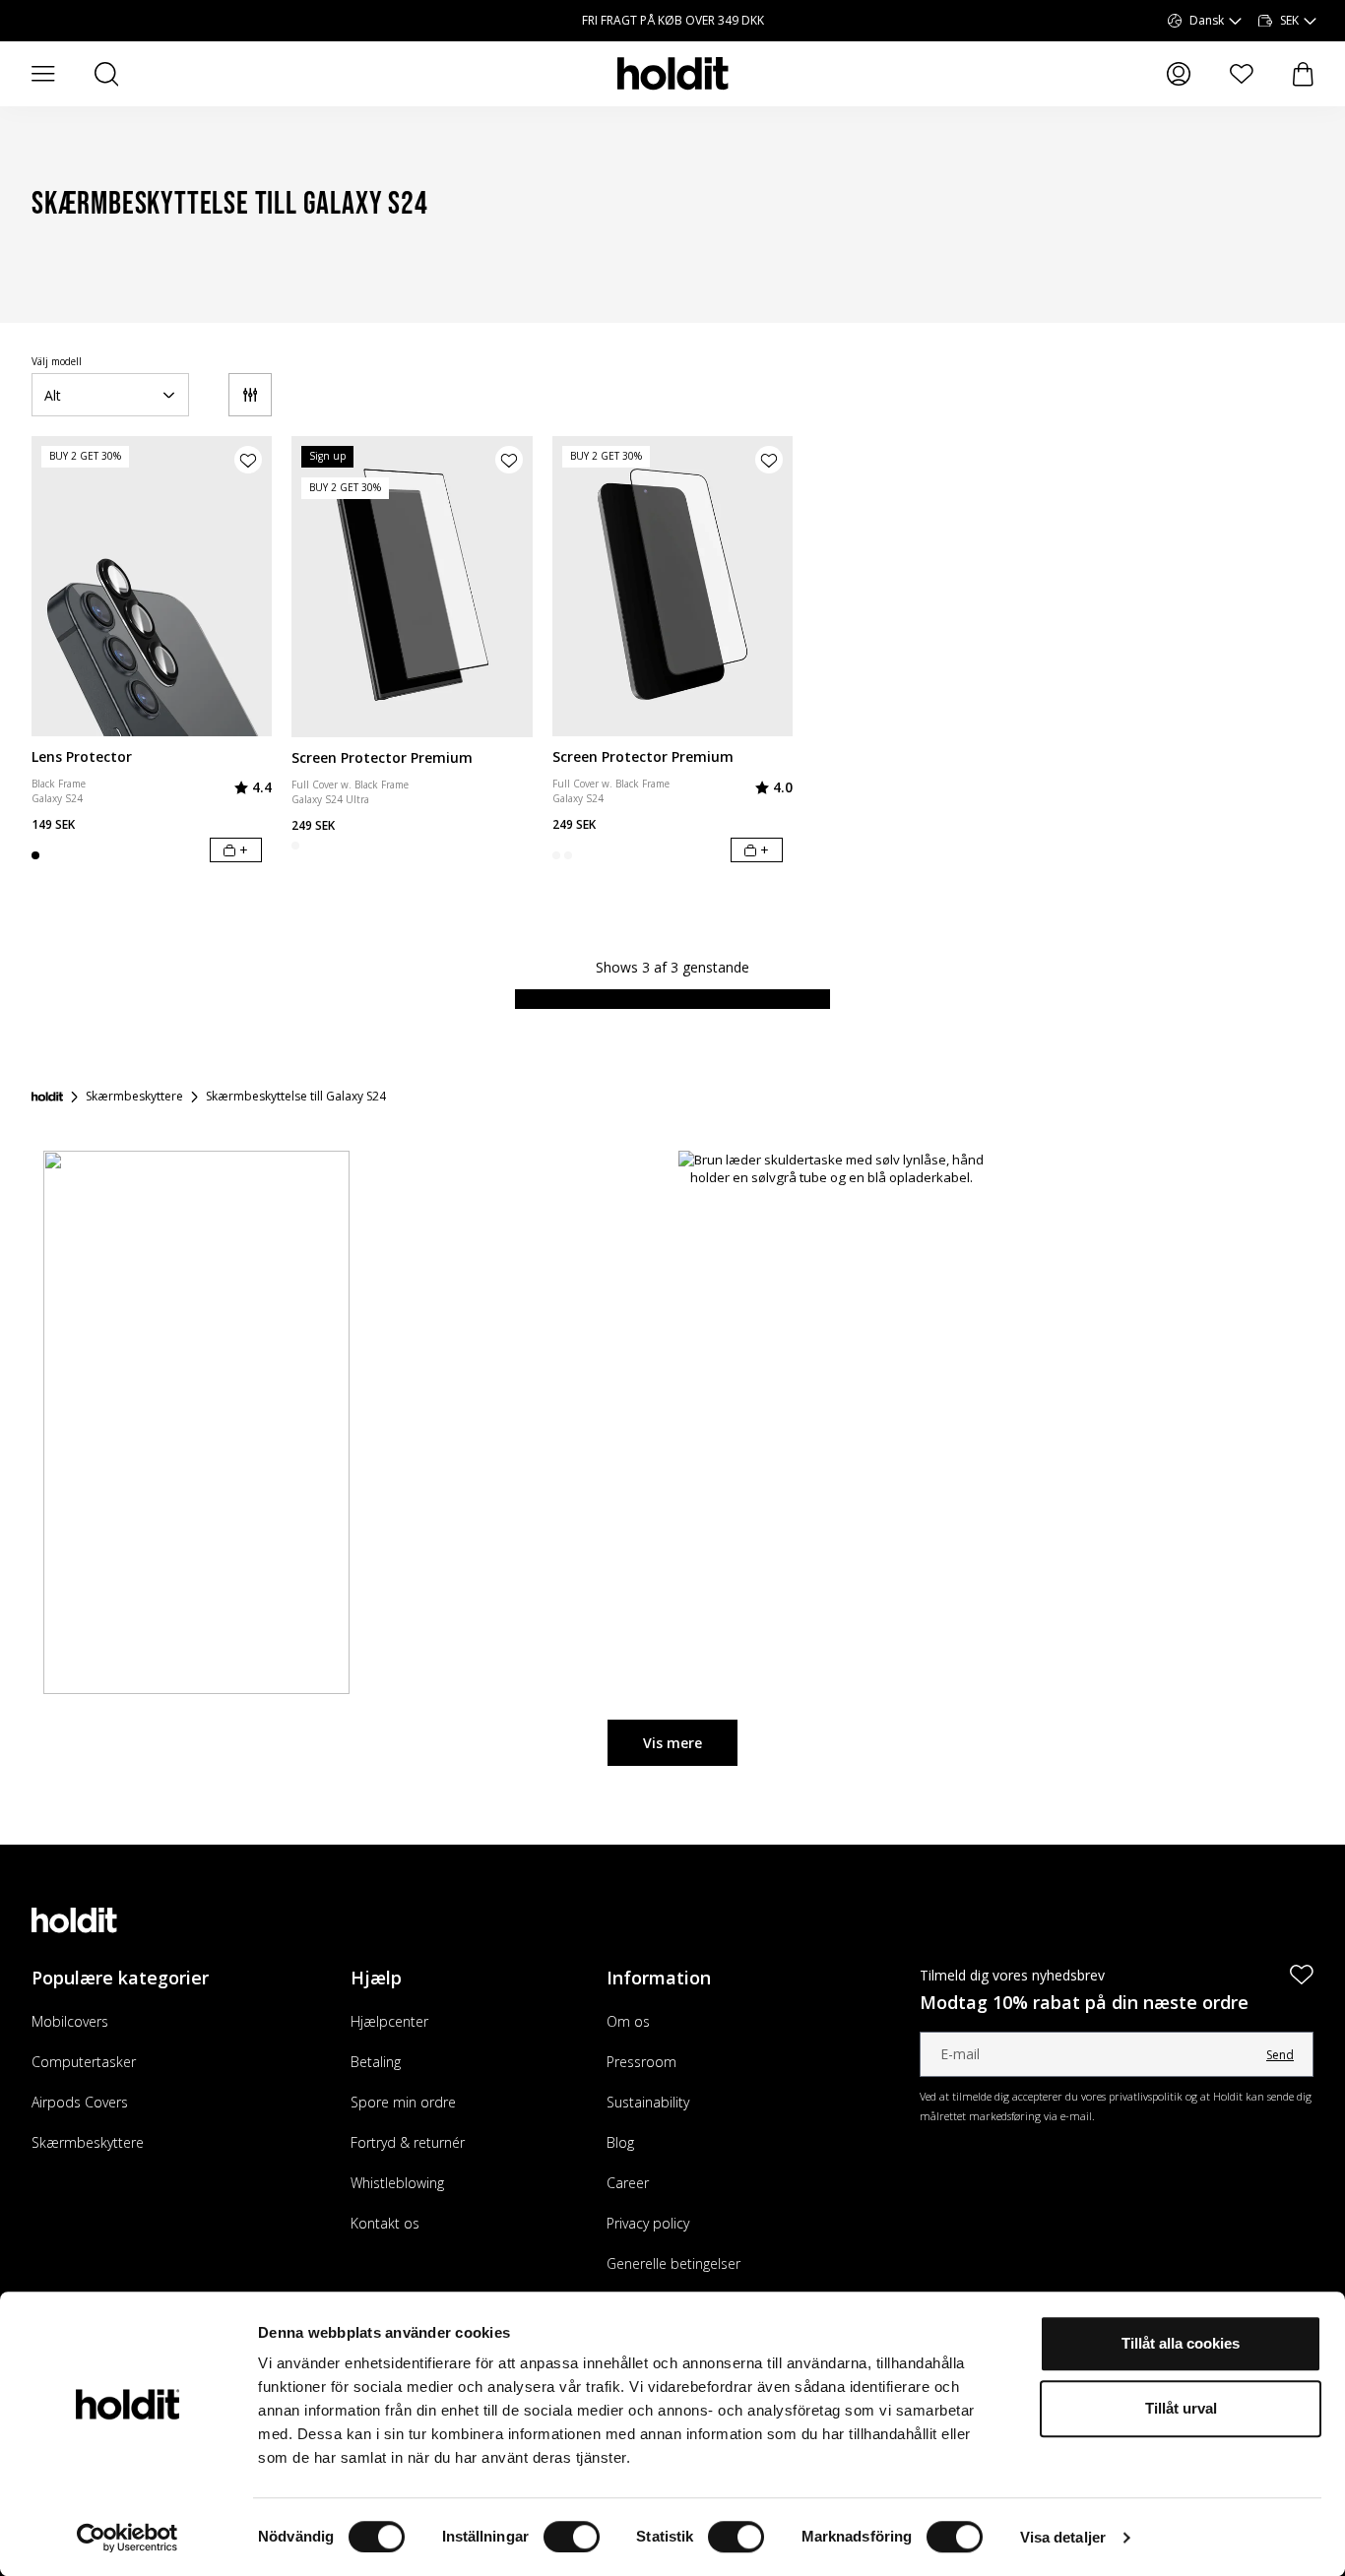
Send (1280, 2055)
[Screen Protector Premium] (412, 587)
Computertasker (84, 2062)
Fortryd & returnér (408, 2142)
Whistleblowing (397, 2183)
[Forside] (47, 1097)
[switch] (572, 2537)
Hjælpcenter (389, 2021)
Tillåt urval (1181, 2408)
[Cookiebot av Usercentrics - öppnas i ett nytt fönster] (128, 2538)
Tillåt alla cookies (1181, 2343)
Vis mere (672, 1743)
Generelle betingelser (673, 2263)
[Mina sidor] (1179, 74)
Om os (628, 2021)
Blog (620, 2142)
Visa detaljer (1063, 2537)
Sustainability (648, 2102)
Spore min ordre (403, 2102)
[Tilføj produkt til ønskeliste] (248, 460)
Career (628, 2183)
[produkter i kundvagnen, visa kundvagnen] (1303, 74)
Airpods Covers (80, 2102)
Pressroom (641, 2062)
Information (659, 1978)
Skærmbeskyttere (88, 2142)
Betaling (376, 2062)
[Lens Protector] (152, 586)
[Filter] (250, 395)
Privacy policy (648, 2223)
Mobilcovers (70, 2021)
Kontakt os (385, 2223)
